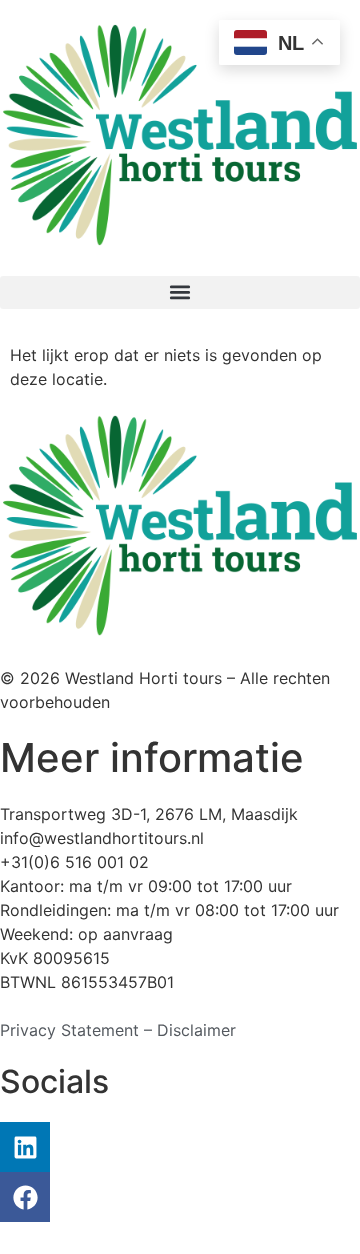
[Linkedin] (25, 1147)
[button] (180, 292)
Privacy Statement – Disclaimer (118, 1030)
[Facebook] (25, 1197)
